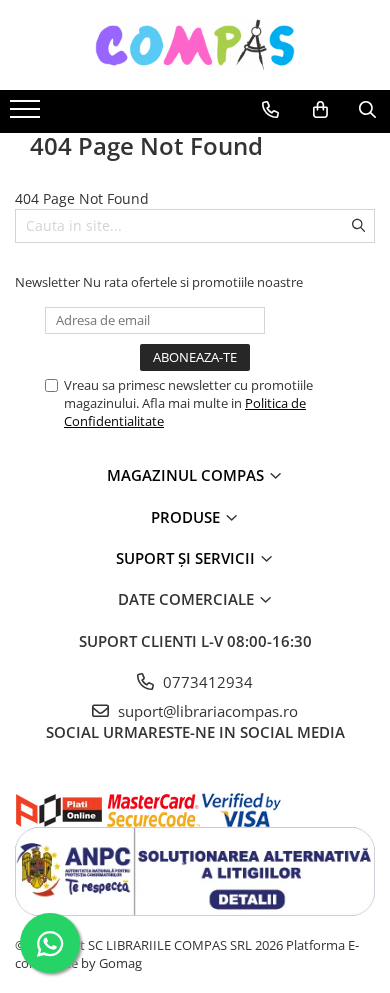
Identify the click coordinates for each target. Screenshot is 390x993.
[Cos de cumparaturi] (320, 110)
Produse (187, 517)
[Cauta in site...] (367, 110)
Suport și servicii (187, 558)
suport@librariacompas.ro (206, 711)
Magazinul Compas (187, 475)
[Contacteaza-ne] (270, 110)
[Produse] (27, 115)
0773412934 (206, 682)
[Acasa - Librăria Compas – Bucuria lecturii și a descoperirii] (195, 45)
